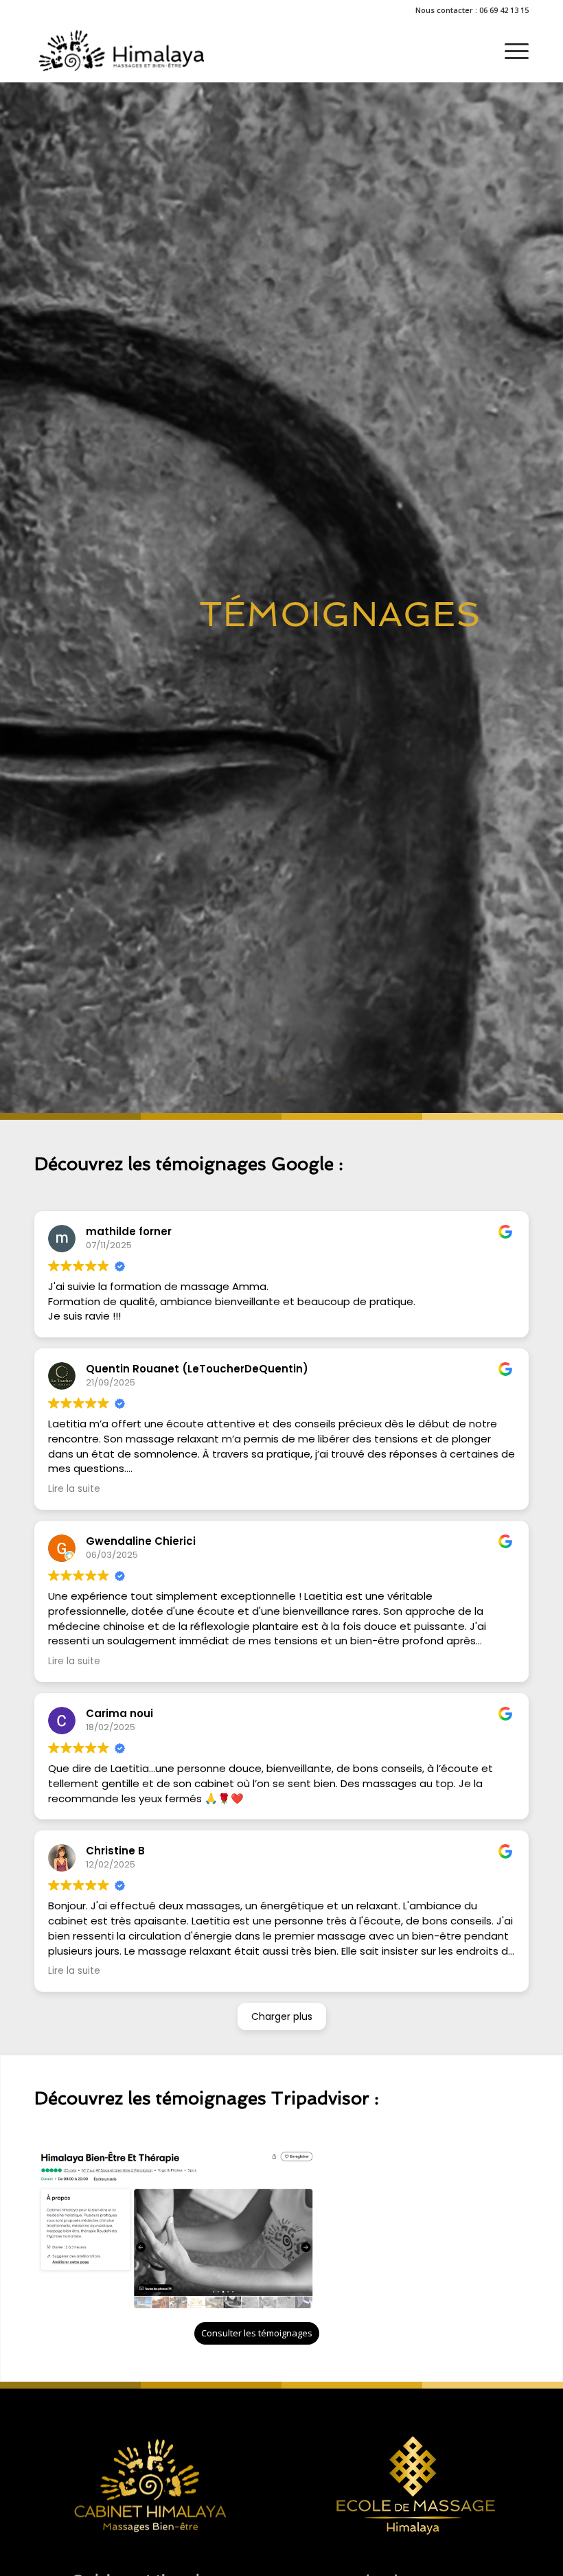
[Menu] (510, 51)
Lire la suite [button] (74, 1489)
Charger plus (282, 2016)
